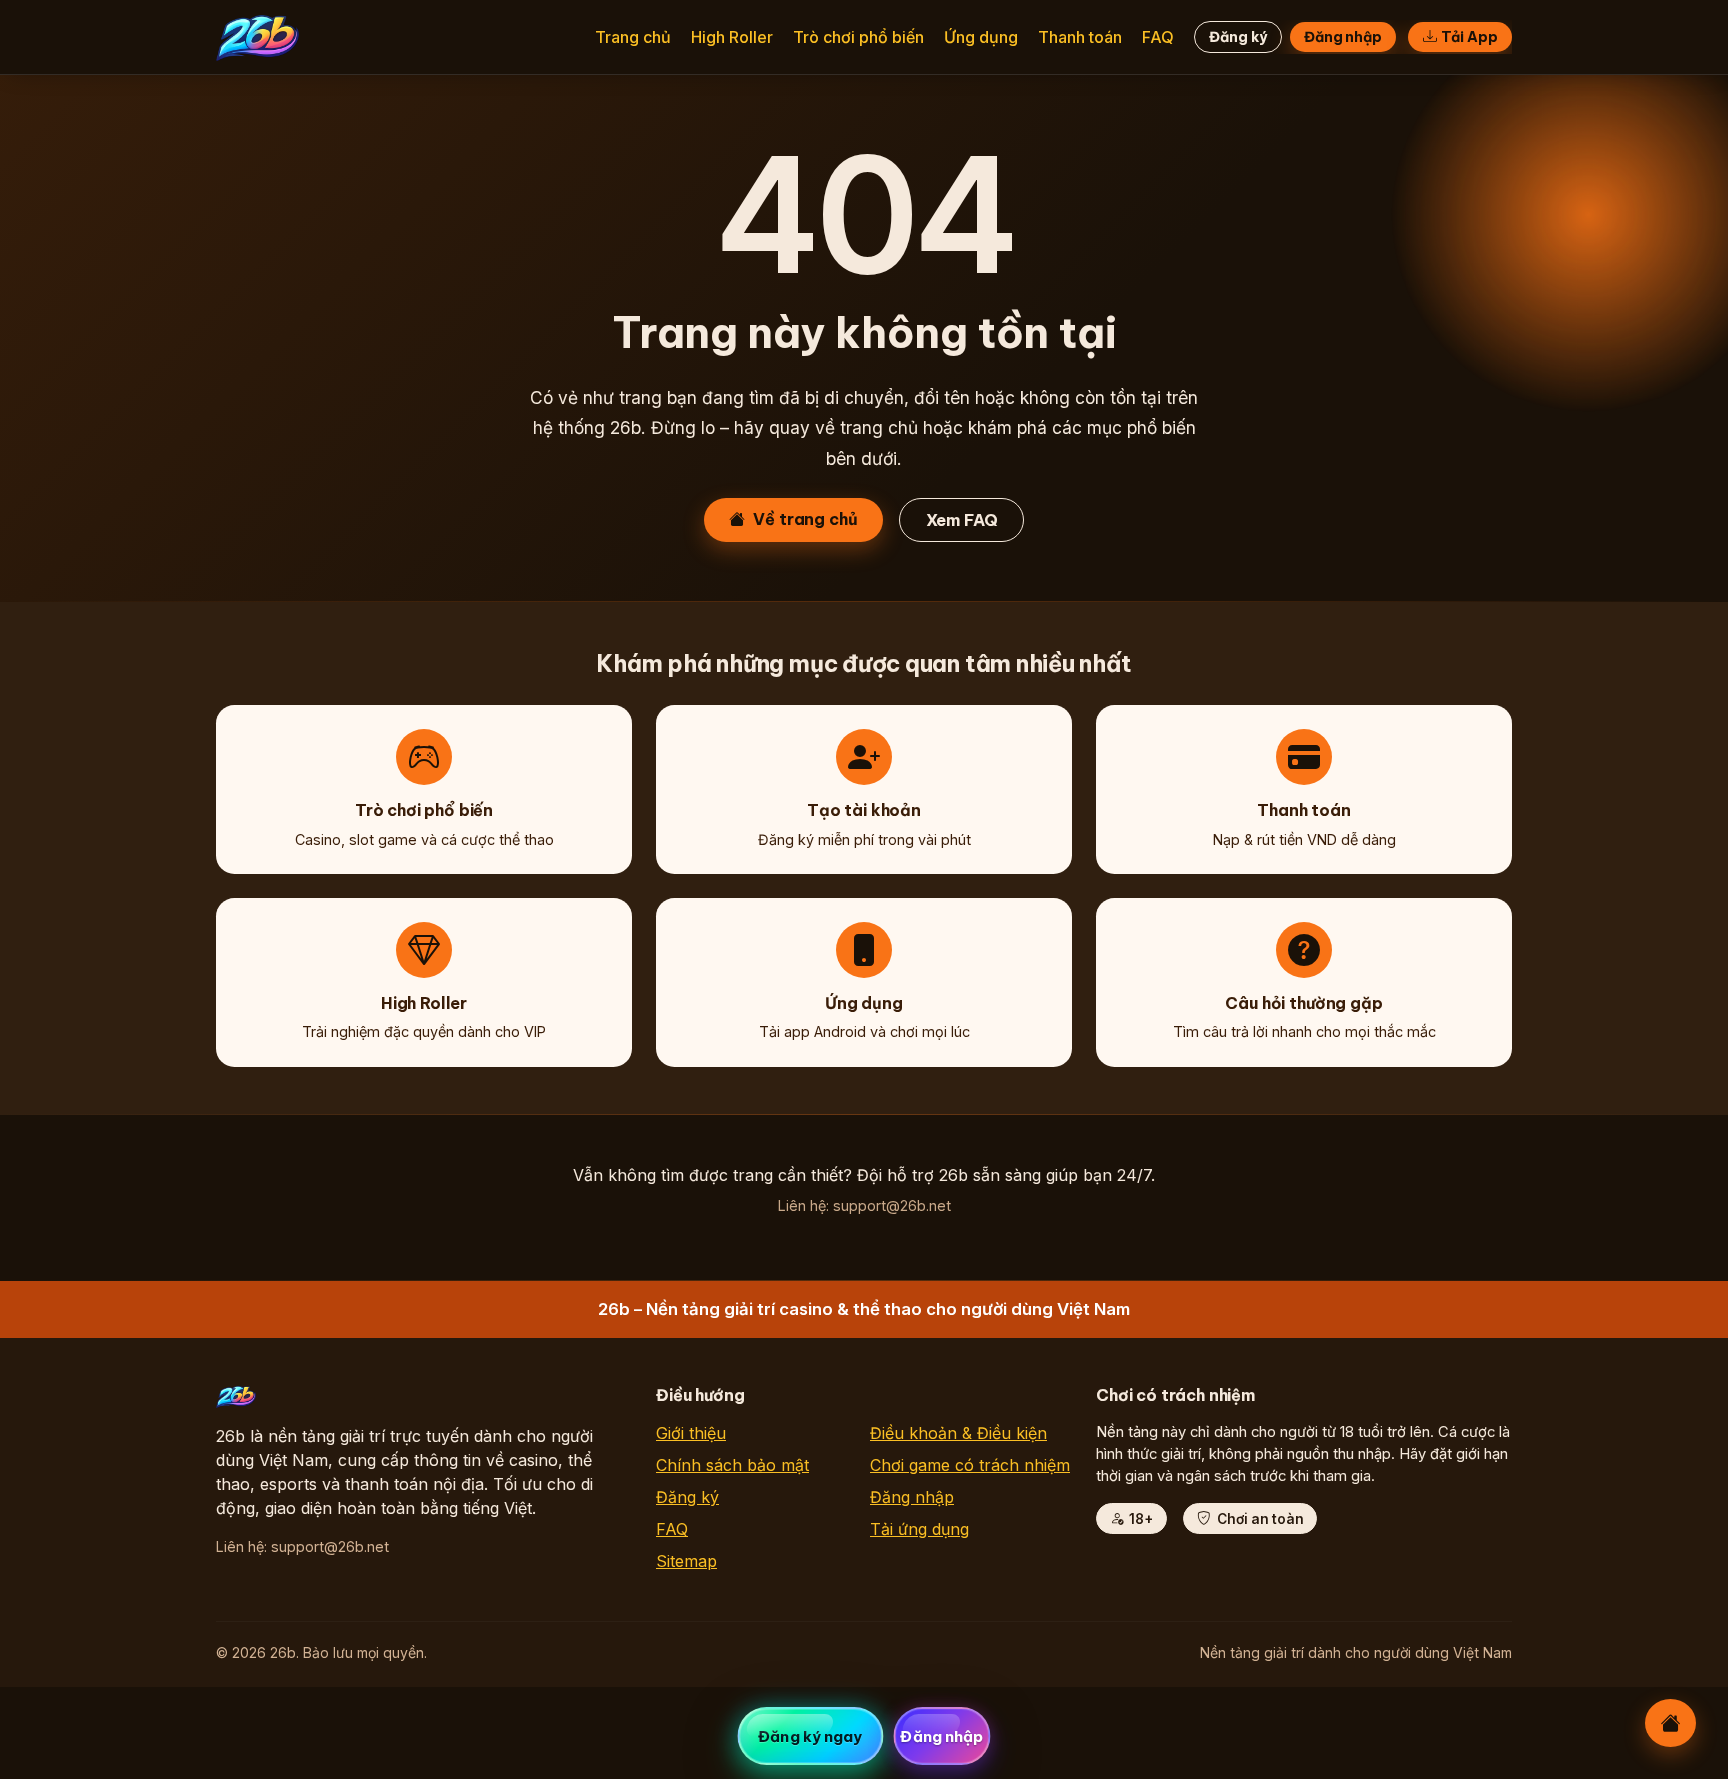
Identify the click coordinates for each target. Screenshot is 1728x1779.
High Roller (732, 37)
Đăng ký (1237, 37)
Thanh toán (1080, 37)
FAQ (1158, 37)
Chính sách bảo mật (732, 1465)
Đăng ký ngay (810, 1736)
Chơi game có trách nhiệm (970, 1465)
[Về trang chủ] (1670, 1723)
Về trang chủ (805, 519)
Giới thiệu (691, 1433)
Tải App (1469, 37)
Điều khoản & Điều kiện (958, 1433)
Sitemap (686, 1561)
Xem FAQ (962, 520)
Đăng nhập (1343, 37)
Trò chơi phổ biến (858, 37)
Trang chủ (633, 37)
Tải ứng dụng (919, 1529)
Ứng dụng (981, 37)
